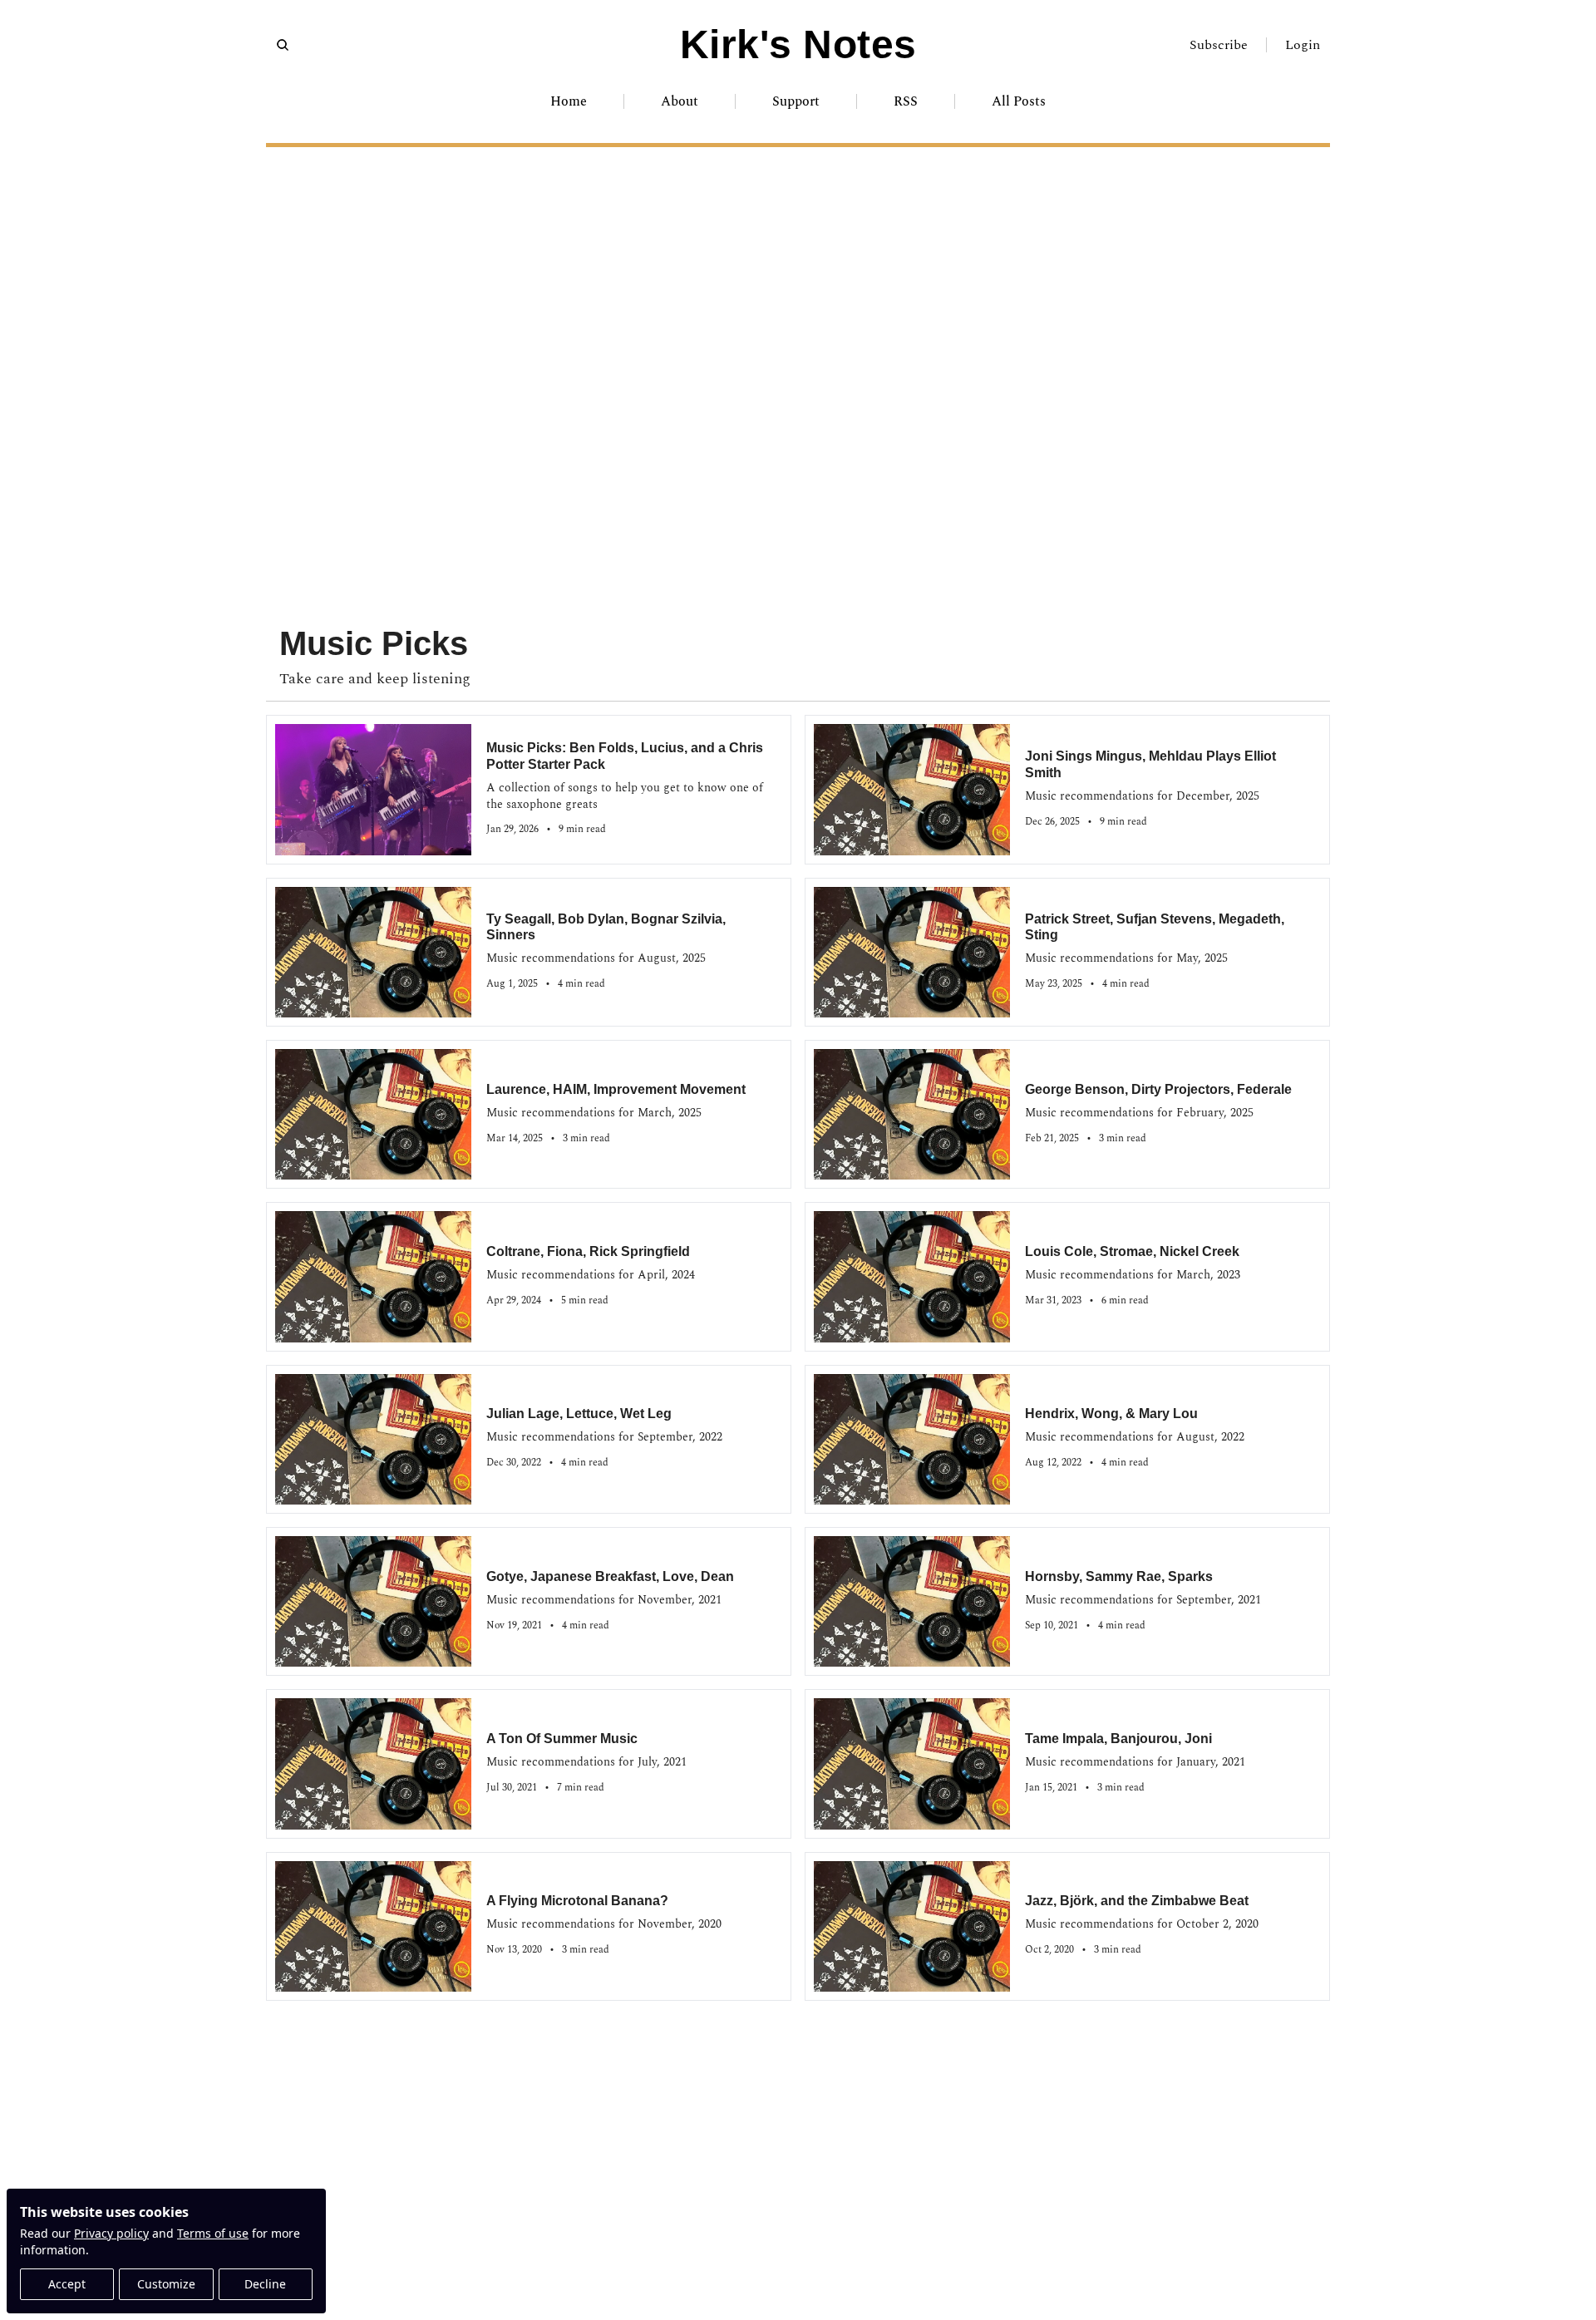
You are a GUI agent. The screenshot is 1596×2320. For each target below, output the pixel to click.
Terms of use (213, 2233)
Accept (67, 2284)
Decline (265, 2284)
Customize (166, 2284)
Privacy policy (111, 2233)
